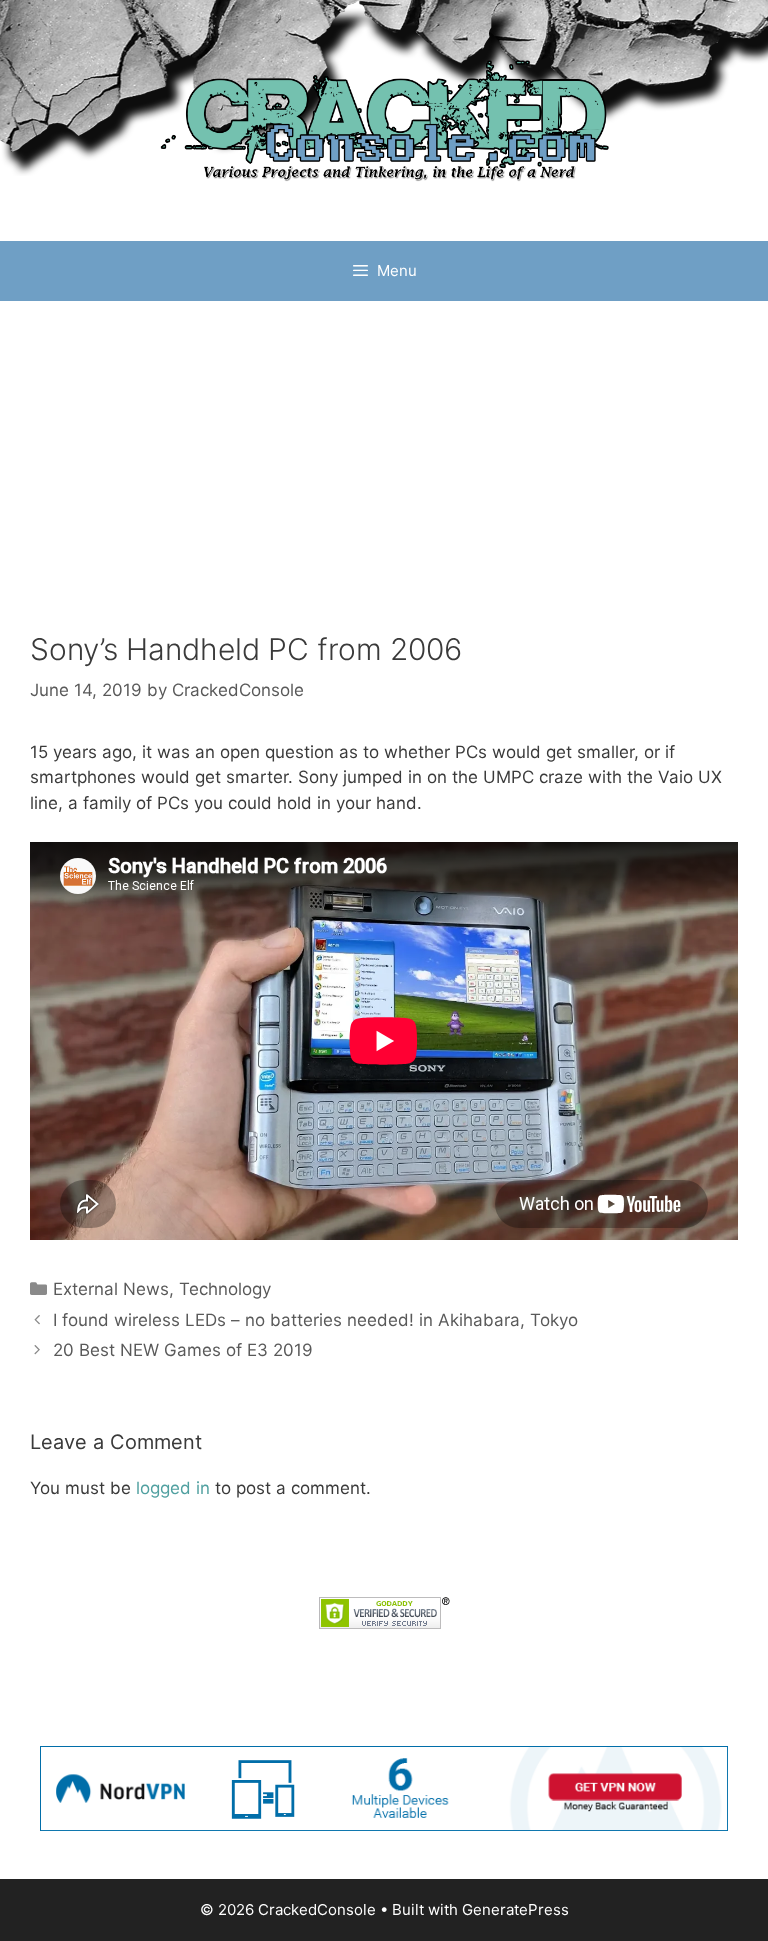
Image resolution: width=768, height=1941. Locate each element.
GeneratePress (515, 1909)
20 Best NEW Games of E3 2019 (183, 1350)
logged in (173, 1488)
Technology (225, 1289)
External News (111, 1289)
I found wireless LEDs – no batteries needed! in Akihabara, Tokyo (315, 1320)
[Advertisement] (384, 451)
